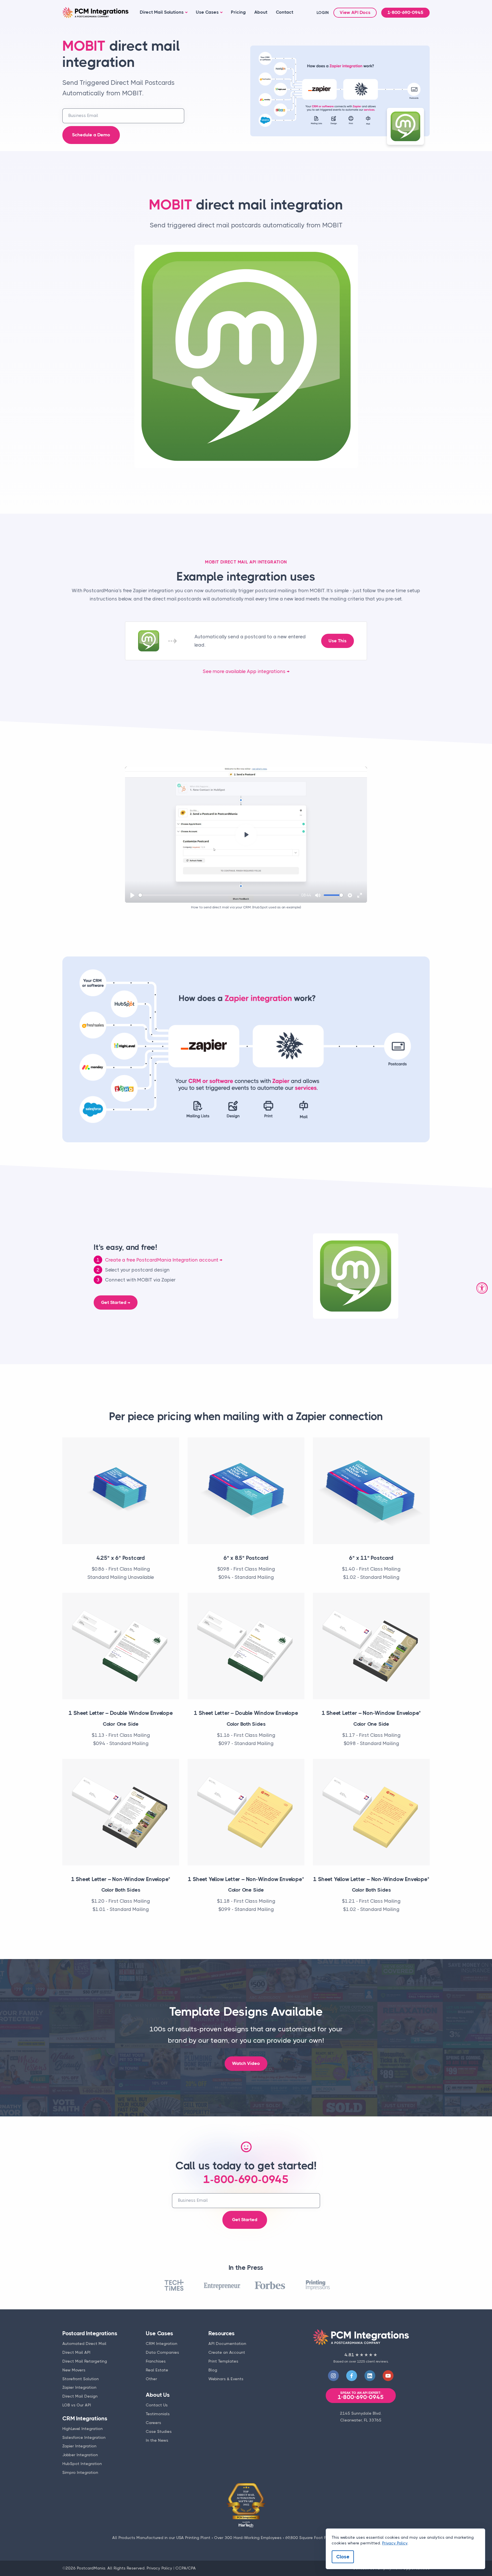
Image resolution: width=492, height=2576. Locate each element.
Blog (213, 2370)
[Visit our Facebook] (352, 2376)
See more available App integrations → (246, 671)
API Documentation (227, 2343)
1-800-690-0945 (405, 13)
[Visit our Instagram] (333, 2376)
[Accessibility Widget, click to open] (482, 1288)
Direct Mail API (76, 2352)
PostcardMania (91, 2568)
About (261, 12)
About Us (158, 2395)
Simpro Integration (80, 2472)
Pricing (238, 12)
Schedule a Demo (91, 135)
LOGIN (323, 13)
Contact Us (157, 2405)
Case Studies (159, 2431)
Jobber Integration (80, 2455)
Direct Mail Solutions (162, 12)
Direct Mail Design (80, 2396)
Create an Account (227, 2352)
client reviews (377, 2361)
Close (343, 2557)
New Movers (74, 2370)
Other (151, 2379)
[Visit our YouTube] (388, 2376)
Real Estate (157, 2370)
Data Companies (162, 2352)
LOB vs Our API (77, 2405)
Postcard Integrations (90, 2333)
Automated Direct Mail (84, 2343)
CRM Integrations (85, 2418)
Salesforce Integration (84, 2437)
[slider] (219, 895)
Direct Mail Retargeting (85, 2361)
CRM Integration (162, 2343)
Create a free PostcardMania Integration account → (164, 1260)
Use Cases (207, 12)
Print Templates (223, 2361)
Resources (221, 2333)
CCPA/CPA (186, 2568)
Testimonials (158, 2414)
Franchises (156, 2361)
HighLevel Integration (83, 2429)
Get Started (245, 2220)
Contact (285, 12)
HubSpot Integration (82, 2464)
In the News (157, 2440)
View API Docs (355, 13)
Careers (153, 2423)
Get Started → (116, 1303)
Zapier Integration (79, 2387)
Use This (338, 641)
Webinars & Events (226, 2379)
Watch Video (246, 2063)
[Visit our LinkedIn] (370, 2376)
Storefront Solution (81, 2379)
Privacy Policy (159, 2568)
